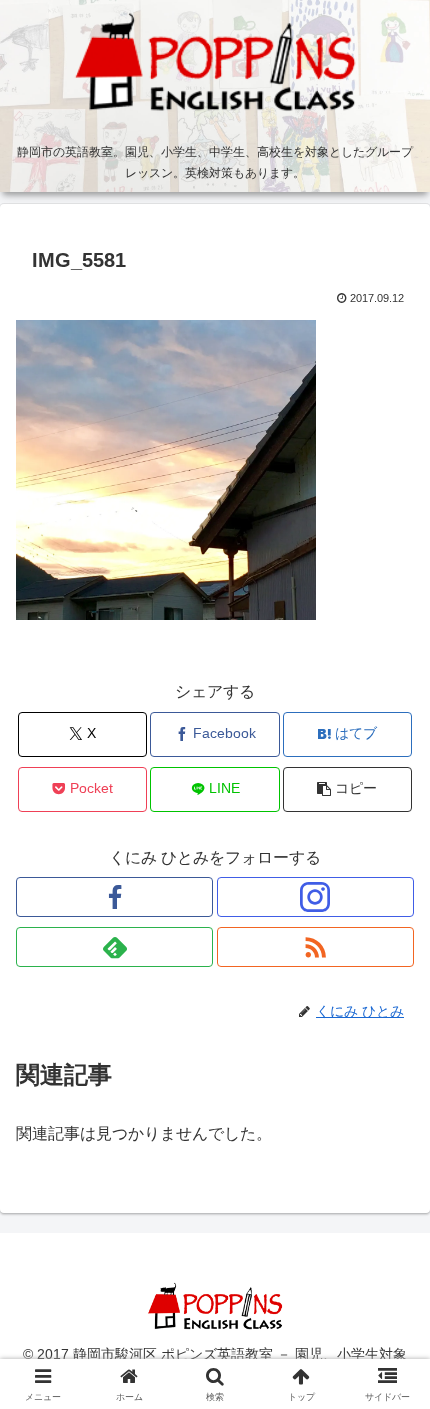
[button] (347, 789)
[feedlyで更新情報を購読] (114, 947)
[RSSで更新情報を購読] (315, 947)
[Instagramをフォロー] (315, 897)
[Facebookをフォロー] (114, 897)
